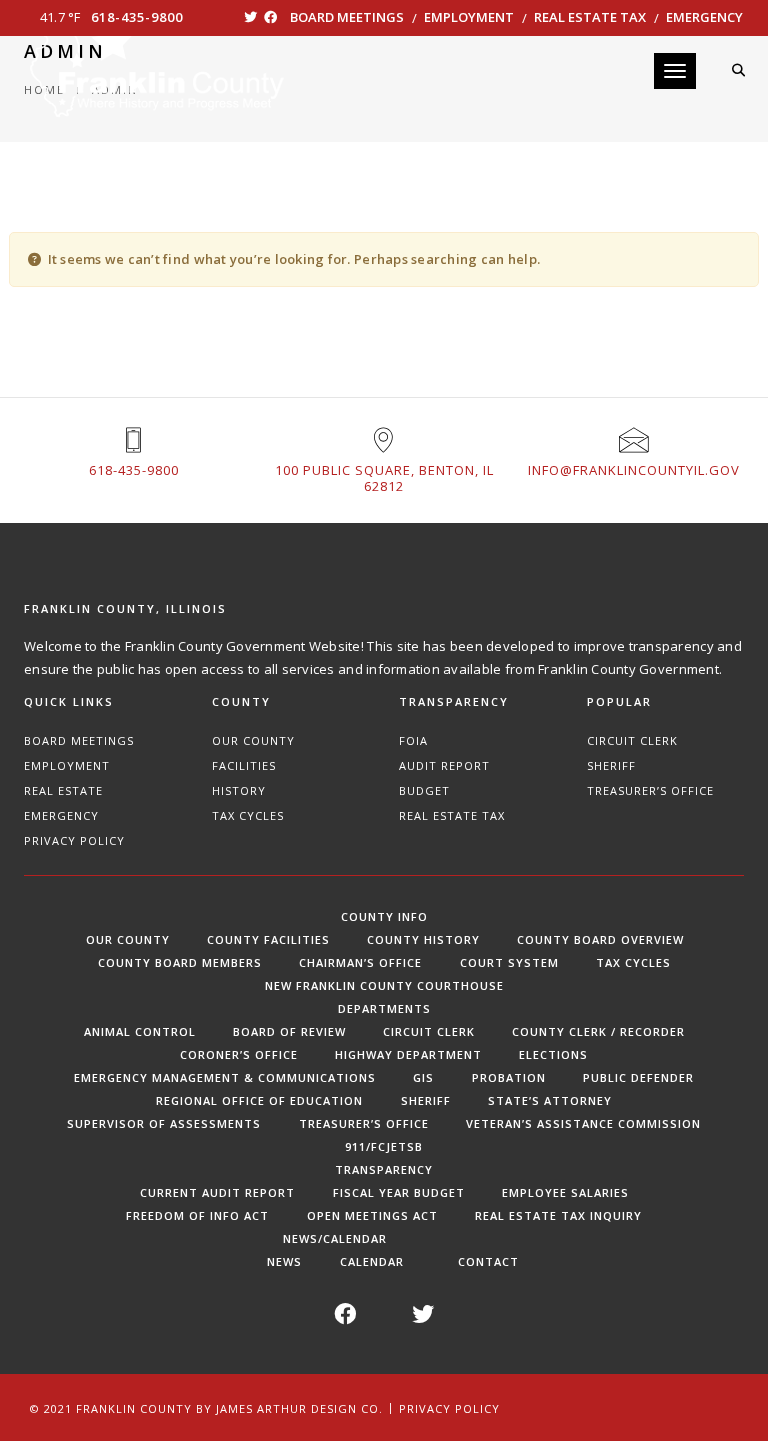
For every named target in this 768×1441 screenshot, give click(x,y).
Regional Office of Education (259, 1100)
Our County (253, 740)
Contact (488, 1261)
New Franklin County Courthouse (384, 985)
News (284, 1261)
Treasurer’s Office (650, 790)
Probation (509, 1077)
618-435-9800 (137, 17)
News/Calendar (335, 1238)
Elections (553, 1054)
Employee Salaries (565, 1192)
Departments (384, 1008)
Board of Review (289, 1031)
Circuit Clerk (632, 740)
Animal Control (140, 1031)
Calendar (372, 1261)
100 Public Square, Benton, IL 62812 (384, 478)
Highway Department (408, 1054)
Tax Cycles (248, 815)
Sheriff (611, 765)
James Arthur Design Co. (299, 1408)
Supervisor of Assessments (164, 1123)
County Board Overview (600, 939)
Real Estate (63, 790)
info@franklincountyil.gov (634, 470)
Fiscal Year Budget (399, 1192)
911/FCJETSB (384, 1146)
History (239, 790)
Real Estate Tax (590, 17)
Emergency (704, 17)
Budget (424, 790)
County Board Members (180, 962)
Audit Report (444, 765)
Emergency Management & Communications (225, 1077)
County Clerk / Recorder (598, 1031)
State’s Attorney (550, 1100)
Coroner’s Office (239, 1054)
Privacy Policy (74, 840)
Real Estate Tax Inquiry (558, 1215)
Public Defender (638, 1077)
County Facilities (268, 939)
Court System (509, 962)
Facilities (244, 765)
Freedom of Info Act (197, 1215)
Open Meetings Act (372, 1215)
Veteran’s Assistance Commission (583, 1123)
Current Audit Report (217, 1192)
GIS (423, 1077)
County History (423, 939)
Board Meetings (347, 17)
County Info (384, 916)
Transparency (384, 1169)
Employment (469, 17)
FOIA (413, 740)
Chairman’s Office (360, 962)
